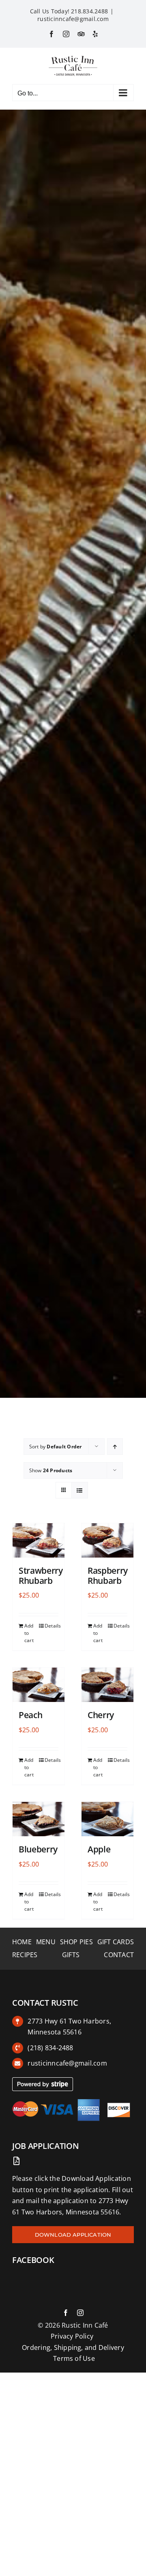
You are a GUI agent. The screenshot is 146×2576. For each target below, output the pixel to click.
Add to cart (29, 1633)
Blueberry (38, 1849)
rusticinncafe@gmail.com (73, 19)
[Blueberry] (39, 1819)
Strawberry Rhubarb (41, 1576)
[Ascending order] (115, 1447)
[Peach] (39, 1685)
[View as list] (80, 1490)
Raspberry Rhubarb (108, 1576)
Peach (30, 1715)
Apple (99, 1849)
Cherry (101, 1715)
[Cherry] (107, 1685)
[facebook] (66, 2313)
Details (52, 1626)
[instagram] (80, 2313)
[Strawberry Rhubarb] (39, 1540)
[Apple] (107, 1819)
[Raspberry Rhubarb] (107, 1540)
